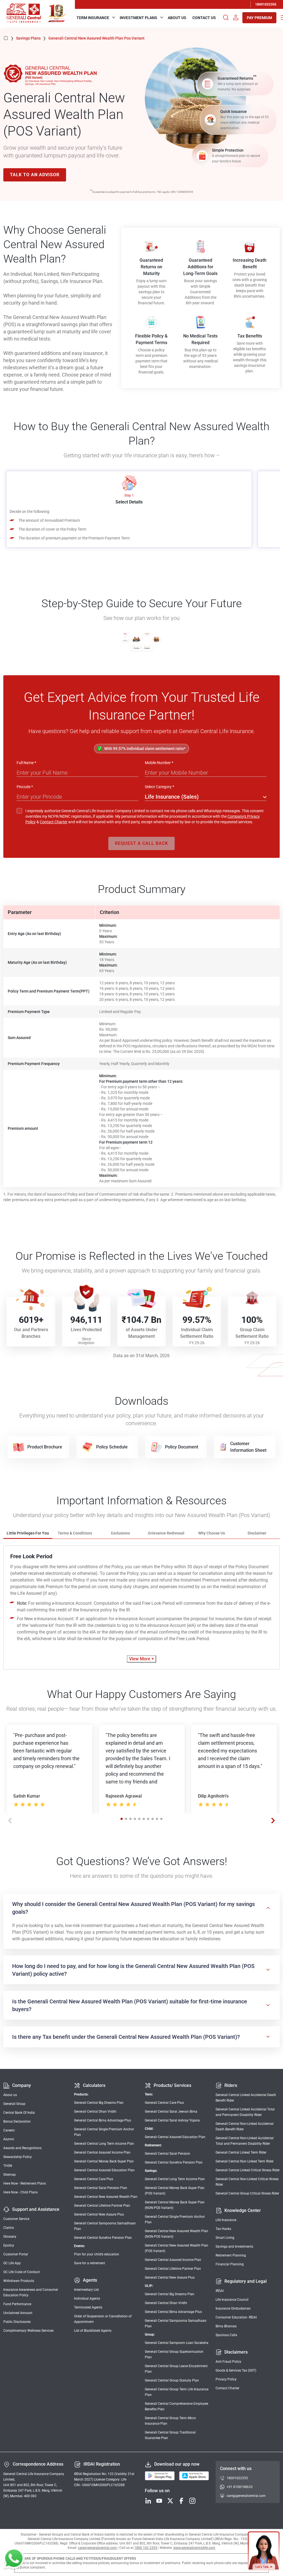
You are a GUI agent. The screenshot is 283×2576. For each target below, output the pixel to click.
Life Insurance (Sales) (172, 797)
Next (273, 1821)
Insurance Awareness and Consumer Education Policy (31, 2292)
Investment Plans (138, 18)
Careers (9, 2130)
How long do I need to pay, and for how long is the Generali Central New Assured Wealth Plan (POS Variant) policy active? (133, 1970)
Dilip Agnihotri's (213, 1796)
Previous (10, 1821)
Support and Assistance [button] (36, 2209)
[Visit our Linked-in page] (148, 2501)
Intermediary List (87, 2290)
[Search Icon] (226, 18)
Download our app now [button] (177, 2464)
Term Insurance (93, 18)
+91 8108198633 (240, 2487)
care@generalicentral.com (246, 2496)
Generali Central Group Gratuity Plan (172, 2380)
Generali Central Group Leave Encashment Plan (176, 2369)
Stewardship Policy (18, 2157)
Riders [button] (231, 2085)
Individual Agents (87, 2299)
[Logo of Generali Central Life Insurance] (24, 13)
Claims (9, 2228)
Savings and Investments (234, 2247)
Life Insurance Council (232, 2300)
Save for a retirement (90, 2263)
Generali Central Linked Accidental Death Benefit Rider (246, 2098)
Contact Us (204, 18)
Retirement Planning (231, 2255)
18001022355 (266, 4)
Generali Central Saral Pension (167, 2154)
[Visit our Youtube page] (159, 2501)
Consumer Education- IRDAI (236, 2317)
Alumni (9, 2139)
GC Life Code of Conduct (22, 2272)
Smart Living (225, 2238)
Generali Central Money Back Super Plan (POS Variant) (175, 2191)
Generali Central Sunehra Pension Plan (103, 2238)
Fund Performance (17, 2304)
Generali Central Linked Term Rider (241, 2152)
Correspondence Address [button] (38, 2464)
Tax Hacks (223, 2229)
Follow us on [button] (157, 2491)
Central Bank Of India (19, 2113)
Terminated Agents (88, 2307)
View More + (141, 1659)
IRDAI (220, 2291)
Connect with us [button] (236, 2469)
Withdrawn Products (19, 2281)
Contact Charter (54, 822)
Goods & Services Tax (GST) (236, 2370)
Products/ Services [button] (172, 2085)
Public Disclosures (17, 2322)
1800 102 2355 (146, 2548)
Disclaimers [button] (236, 2352)
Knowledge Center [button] (243, 2210)
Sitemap (10, 2175)
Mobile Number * (159, 763)
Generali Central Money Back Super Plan (104, 2161)
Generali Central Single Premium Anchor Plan (104, 2132)
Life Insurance (226, 2220)
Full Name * (26, 763)
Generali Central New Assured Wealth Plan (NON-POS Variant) (176, 2234)
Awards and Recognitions (22, 2148)
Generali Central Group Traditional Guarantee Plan (170, 2435)
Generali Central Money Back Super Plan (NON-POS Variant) (175, 2205)
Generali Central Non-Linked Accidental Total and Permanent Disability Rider (245, 2141)
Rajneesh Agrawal (124, 1796)
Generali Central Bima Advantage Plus (103, 2120)
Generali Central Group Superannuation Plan (174, 2354)
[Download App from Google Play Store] (160, 2476)
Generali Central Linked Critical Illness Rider (248, 2170)
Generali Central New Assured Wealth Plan (106, 2197)
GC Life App (12, 2263)
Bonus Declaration (17, 2121)
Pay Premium (259, 18)
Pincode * (25, 787)
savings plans (31, 38)
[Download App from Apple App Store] (194, 2476)
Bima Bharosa (226, 2326)
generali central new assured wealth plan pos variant (96, 38)
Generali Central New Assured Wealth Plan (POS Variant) (176, 2248)
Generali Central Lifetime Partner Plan (102, 2206)
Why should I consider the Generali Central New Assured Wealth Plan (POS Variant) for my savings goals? (133, 1908)
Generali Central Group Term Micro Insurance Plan (170, 2421)
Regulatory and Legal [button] (246, 2281)
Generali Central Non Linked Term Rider (245, 2161)
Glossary (10, 2237)
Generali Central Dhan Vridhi (95, 2112)
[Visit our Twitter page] (170, 2501)
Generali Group (14, 2104)
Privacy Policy (226, 2379)
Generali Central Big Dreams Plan (99, 2103)
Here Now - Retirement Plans (25, 2183)
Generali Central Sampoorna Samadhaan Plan (105, 2226)
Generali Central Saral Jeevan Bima (171, 2112)
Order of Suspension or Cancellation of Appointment (103, 2319)
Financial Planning (230, 2264)
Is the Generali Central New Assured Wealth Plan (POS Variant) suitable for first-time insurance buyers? (130, 2005)
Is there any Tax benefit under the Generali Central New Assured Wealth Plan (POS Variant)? (126, 2037)
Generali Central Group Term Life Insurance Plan (177, 2392)
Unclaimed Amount (18, 2313)
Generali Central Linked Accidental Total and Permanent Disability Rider (245, 2112)
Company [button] (22, 2085)
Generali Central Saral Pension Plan (101, 2188)
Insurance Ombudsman (233, 2308)
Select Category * (159, 787)
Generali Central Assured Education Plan (104, 2170)
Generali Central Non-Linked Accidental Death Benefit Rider (245, 2126)
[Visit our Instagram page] (192, 2501)
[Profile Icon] (236, 18)
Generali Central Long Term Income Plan (104, 2144)
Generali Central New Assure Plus (99, 2214)
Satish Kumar (27, 1796)
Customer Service (16, 2219)
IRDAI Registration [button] (102, 2464)
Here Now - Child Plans (20, 2192)
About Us (177, 18)
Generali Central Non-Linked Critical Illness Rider (247, 2182)
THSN (8, 2166)
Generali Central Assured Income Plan (102, 2152)
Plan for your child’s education (97, 2254)
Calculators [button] (94, 2085)
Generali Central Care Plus (94, 2179)
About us (10, 2095)
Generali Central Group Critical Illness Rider (247, 2193)
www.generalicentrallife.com (194, 2548)
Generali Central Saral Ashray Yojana (172, 2120)
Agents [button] (90, 2280)
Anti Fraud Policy (228, 2362)
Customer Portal (16, 2254)
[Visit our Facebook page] (181, 2501)
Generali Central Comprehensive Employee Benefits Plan (176, 2406)
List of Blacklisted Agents (93, 2331)
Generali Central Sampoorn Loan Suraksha (177, 2343)
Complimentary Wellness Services (28, 2331)
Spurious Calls (226, 2335)
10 (161, 1819)
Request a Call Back (141, 843)
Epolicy (9, 2245)
